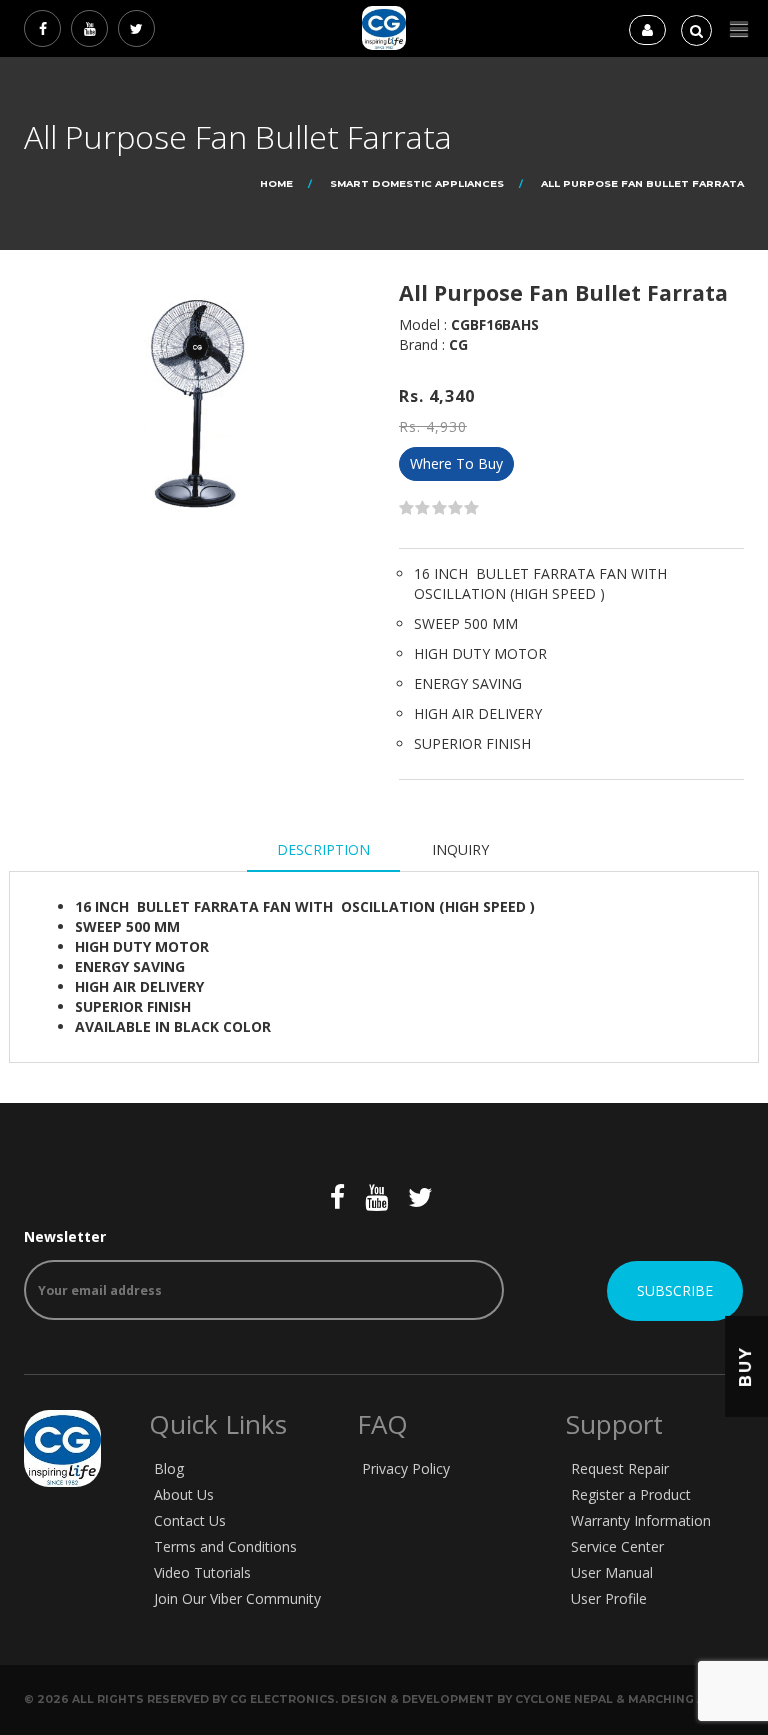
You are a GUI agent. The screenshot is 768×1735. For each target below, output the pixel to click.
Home (276, 183)
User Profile (609, 1598)
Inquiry (460, 849)
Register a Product (631, 1494)
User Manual (612, 1572)
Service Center (617, 1546)
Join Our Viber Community (237, 1598)
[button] (739, 29)
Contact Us (190, 1520)
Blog (169, 1468)
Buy (745, 1366)
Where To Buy (456, 463)
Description (323, 849)
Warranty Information (641, 1520)
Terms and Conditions (225, 1546)
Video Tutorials (202, 1572)
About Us (184, 1494)
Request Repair (620, 1468)
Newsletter (65, 1236)
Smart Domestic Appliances (417, 183)
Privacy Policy (406, 1468)
